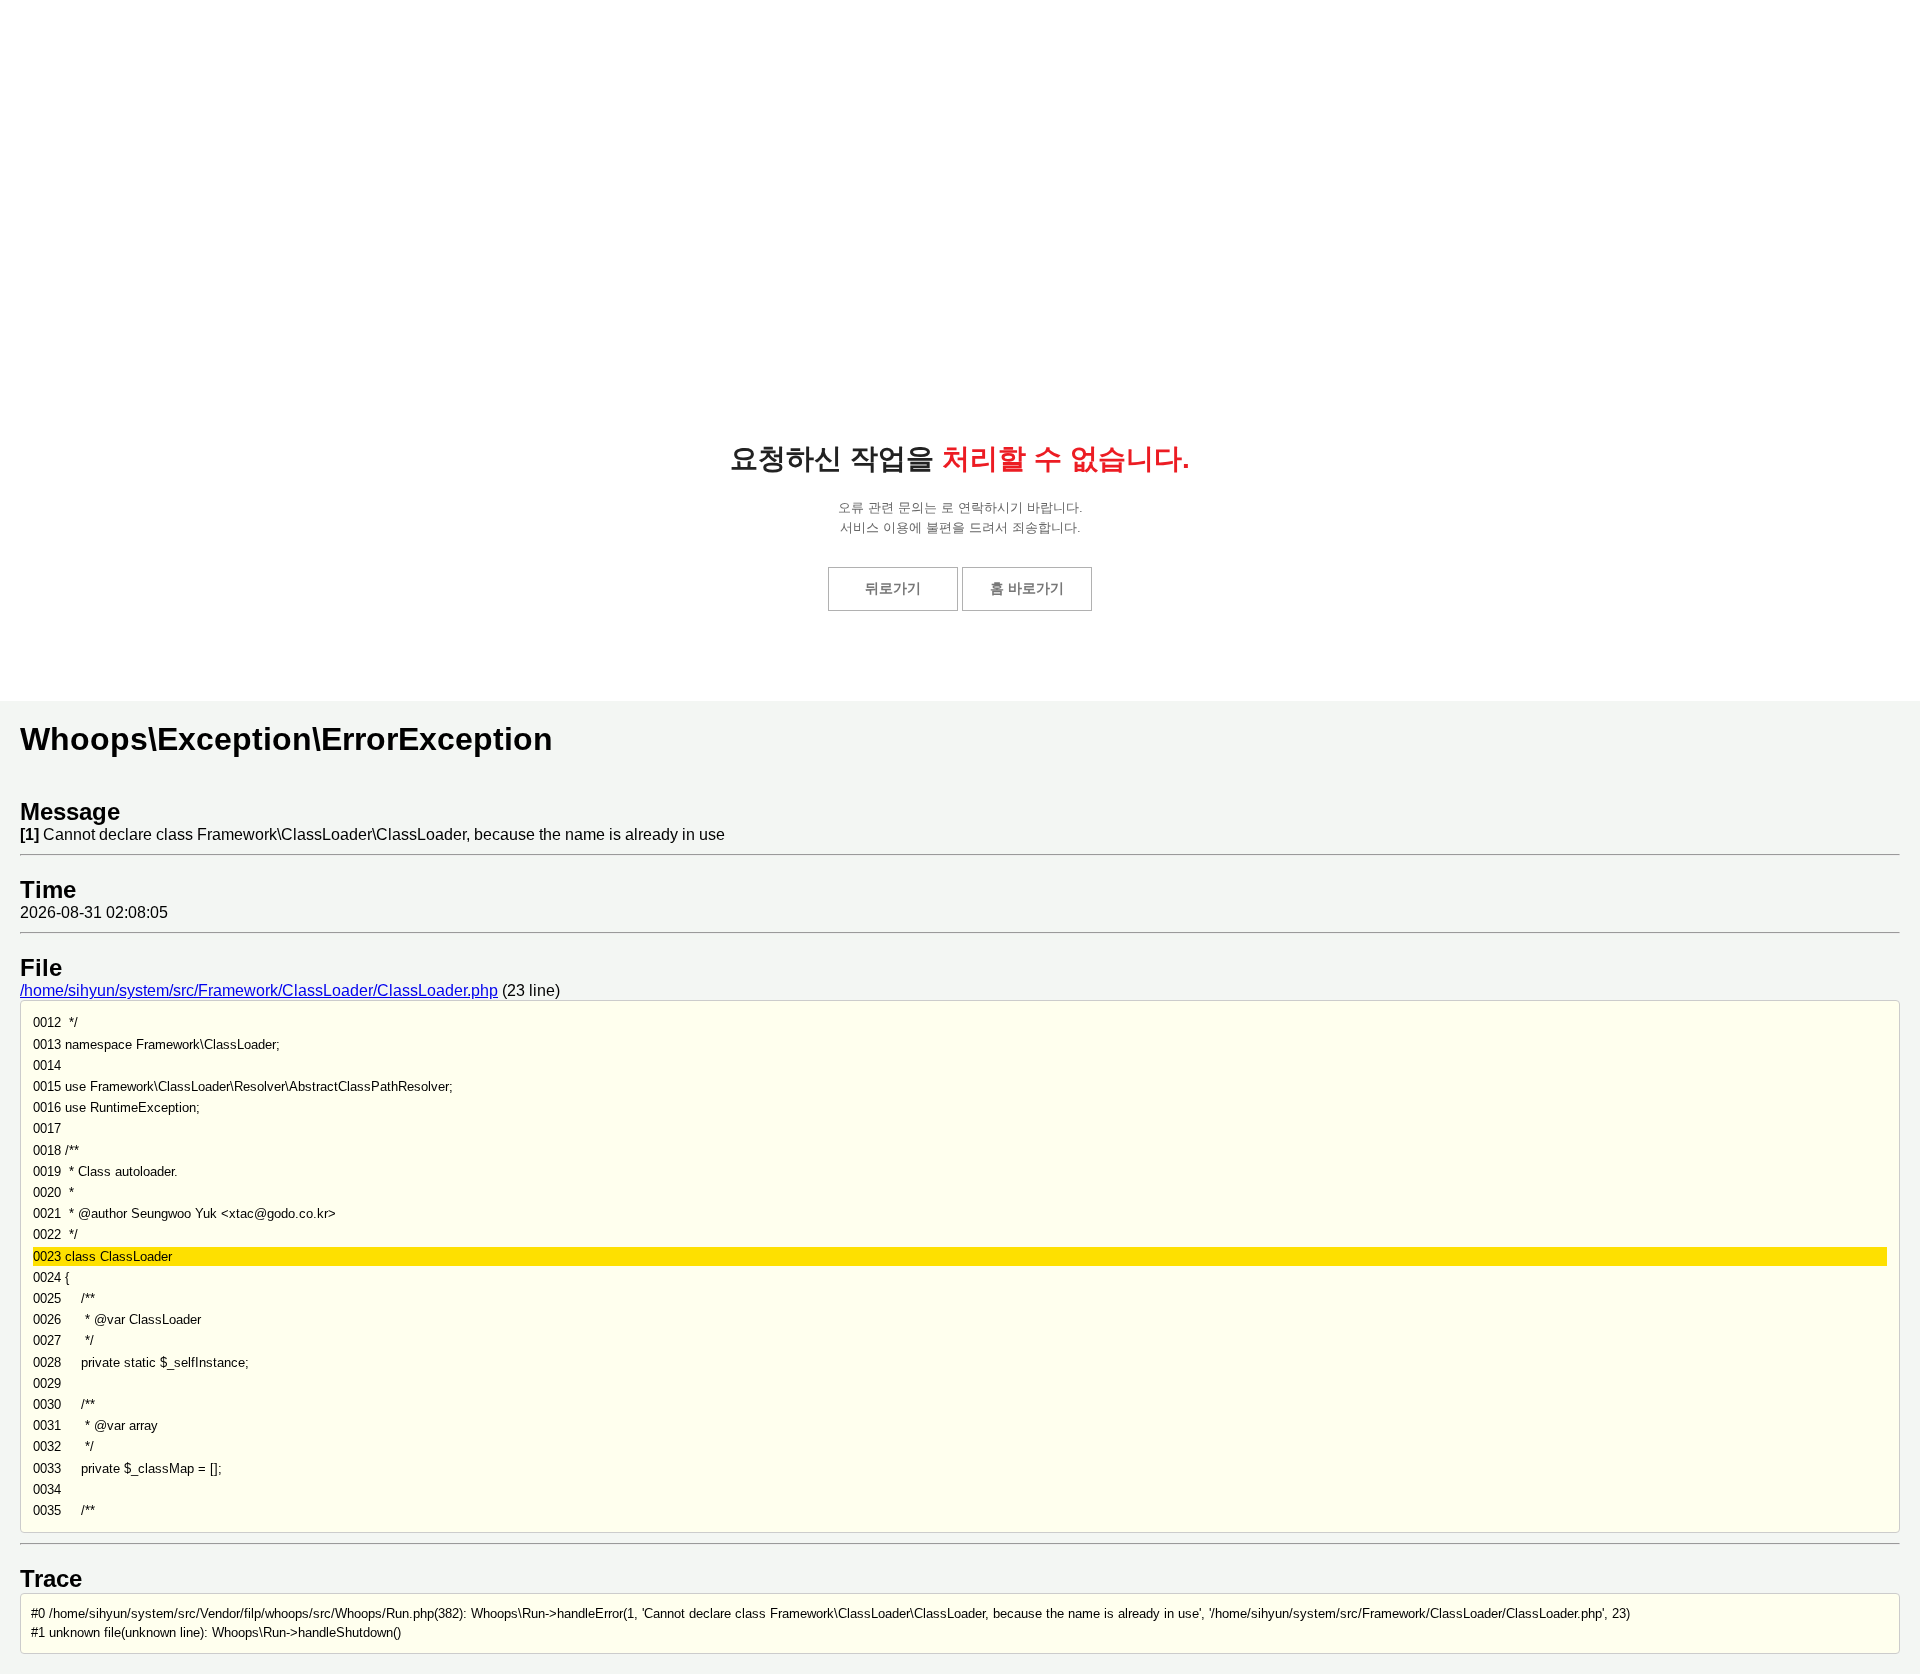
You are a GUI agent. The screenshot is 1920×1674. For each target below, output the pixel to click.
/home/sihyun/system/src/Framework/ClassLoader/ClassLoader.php (259, 990)
